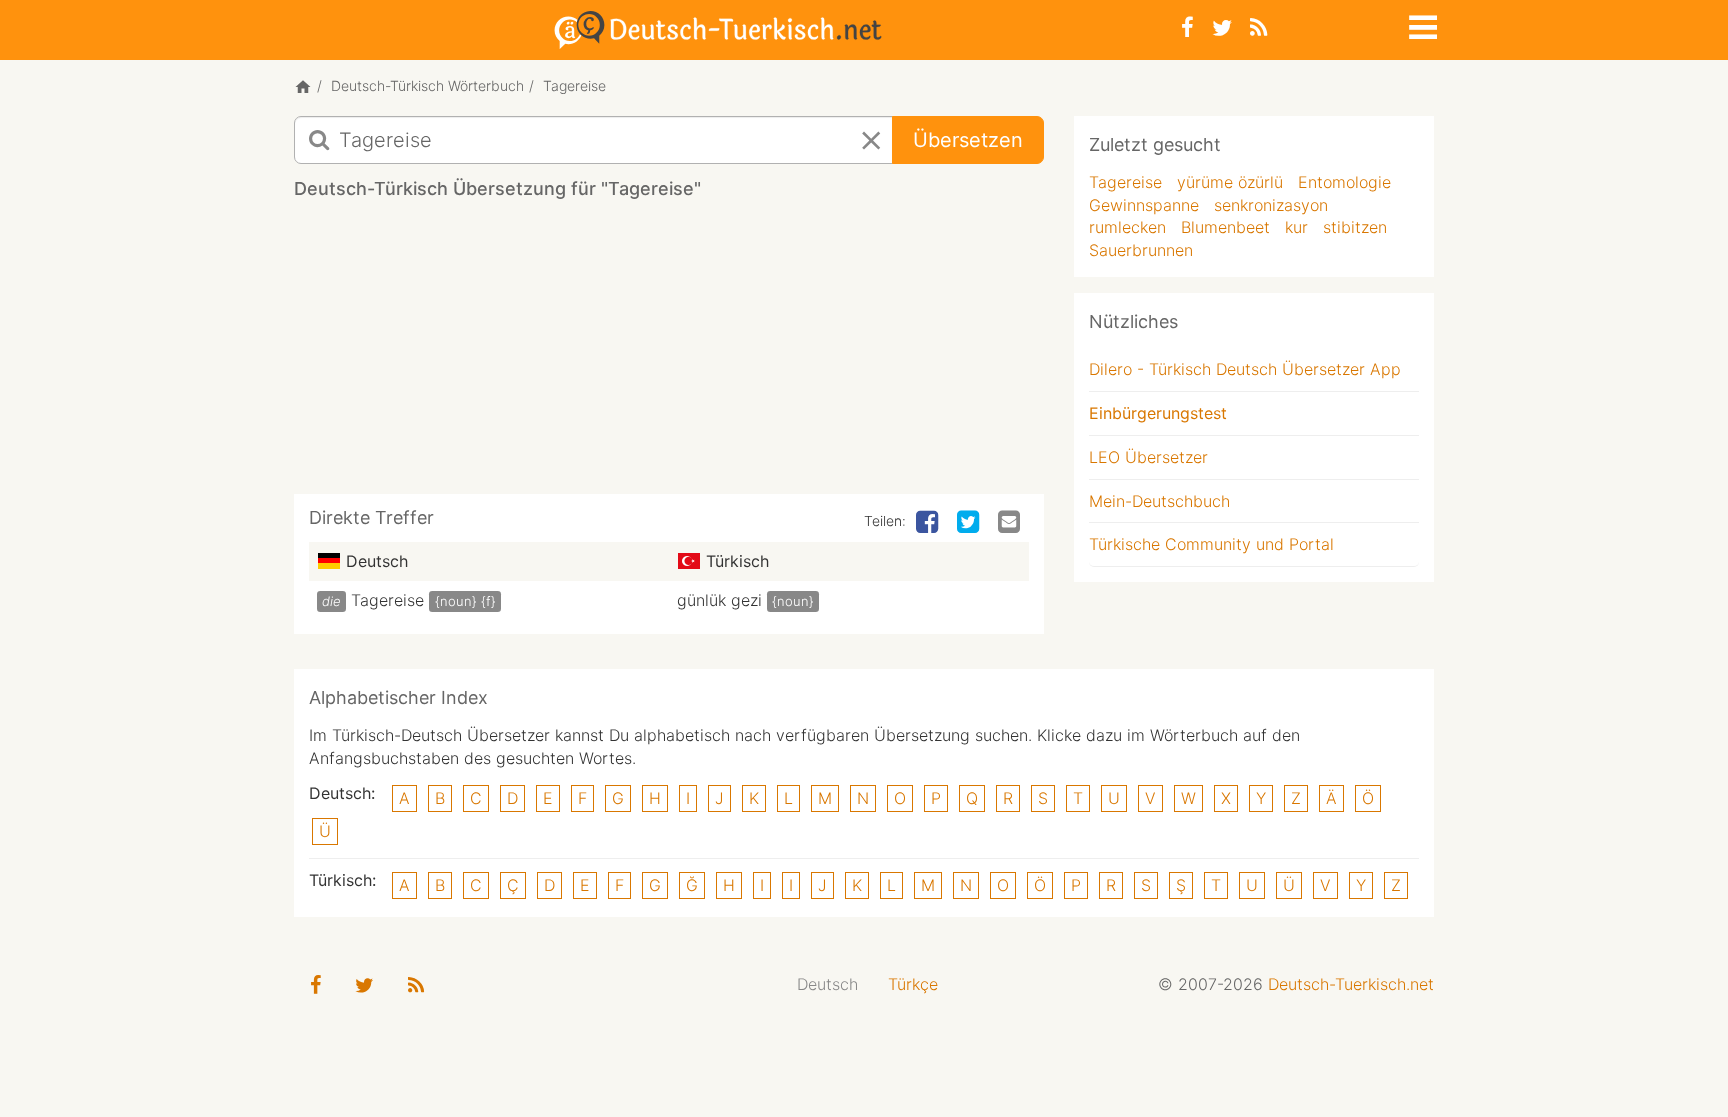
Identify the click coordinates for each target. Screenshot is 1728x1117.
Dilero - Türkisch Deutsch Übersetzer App (1245, 369)
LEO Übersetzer (1148, 457)
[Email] (1011, 523)
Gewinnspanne (1144, 205)
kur (1296, 227)
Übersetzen (968, 140)
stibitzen (1355, 227)
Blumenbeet (1225, 227)
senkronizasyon (1271, 205)
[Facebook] (1187, 27)
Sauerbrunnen (1141, 250)
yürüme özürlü (1230, 182)
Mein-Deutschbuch (1159, 501)
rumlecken (1127, 227)
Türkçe (913, 984)
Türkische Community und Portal (1211, 544)
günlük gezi (719, 600)
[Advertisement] (669, 354)
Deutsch (827, 984)
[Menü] (1421, 24)
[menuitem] (827, 984)
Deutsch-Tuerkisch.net (1351, 984)
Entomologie (1344, 182)
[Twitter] (1222, 27)
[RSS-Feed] (1258, 27)
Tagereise (387, 600)
